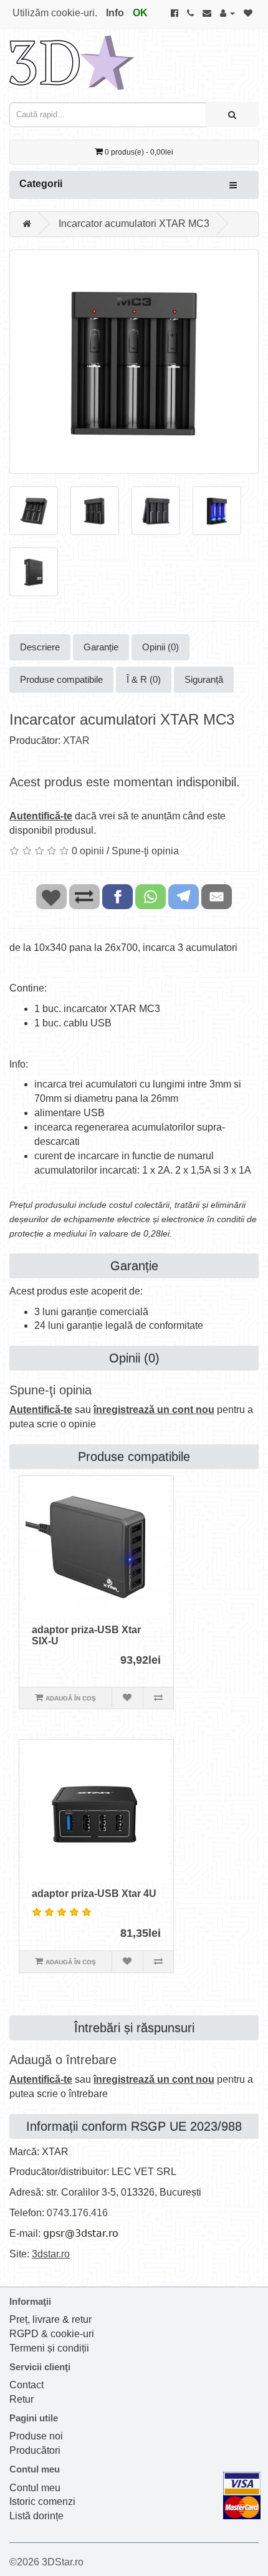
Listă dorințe (36, 2516)
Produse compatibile (61, 679)
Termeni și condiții (49, 2348)
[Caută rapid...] (232, 115)
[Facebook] (175, 13)
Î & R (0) (144, 679)
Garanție (101, 647)
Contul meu (35, 2488)
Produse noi (36, 2436)
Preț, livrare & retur (50, 2319)
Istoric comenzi (42, 2501)
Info (115, 13)
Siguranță (204, 679)
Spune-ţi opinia (145, 851)
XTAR (76, 740)
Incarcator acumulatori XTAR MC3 (134, 224)
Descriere (40, 647)
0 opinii (88, 851)
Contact (26, 2385)
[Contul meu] (227, 13)
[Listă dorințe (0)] (248, 13)
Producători (35, 2450)
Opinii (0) (160, 647)
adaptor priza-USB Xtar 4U (94, 1893)
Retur (22, 2399)
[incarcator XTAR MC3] (134, 362)
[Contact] (207, 13)
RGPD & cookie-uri (52, 2334)
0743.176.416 (77, 2213)
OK (140, 13)
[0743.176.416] (190, 13)
